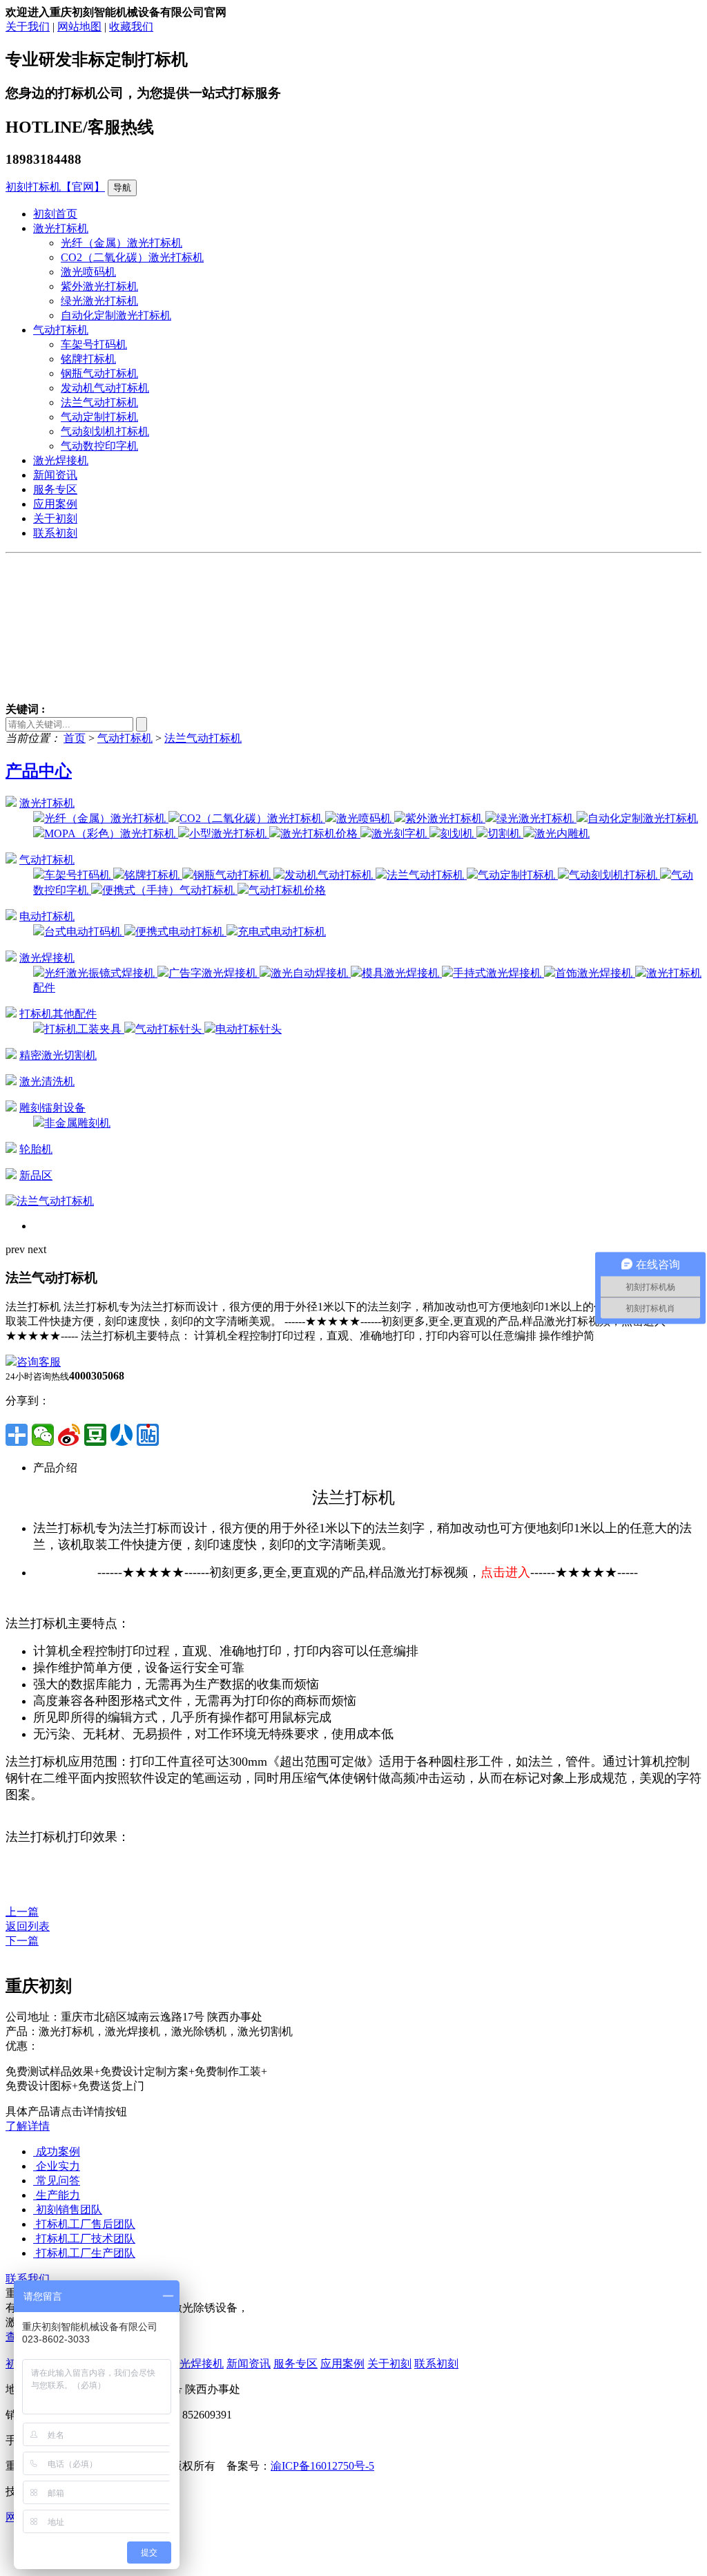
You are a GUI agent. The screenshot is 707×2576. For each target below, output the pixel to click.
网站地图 (79, 27)
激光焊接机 (61, 460)
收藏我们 (131, 27)
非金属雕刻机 (77, 1123)
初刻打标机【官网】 (55, 187)
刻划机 (458, 833)
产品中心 (39, 771)
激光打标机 (61, 228)
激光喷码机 (88, 272)
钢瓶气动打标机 (99, 373)
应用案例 (55, 504)
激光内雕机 (562, 833)
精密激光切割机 (58, 1055)
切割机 (505, 833)
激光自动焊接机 (311, 973)
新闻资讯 (55, 475)
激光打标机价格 (320, 833)
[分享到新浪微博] (69, 1435)
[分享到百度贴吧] (148, 1435)
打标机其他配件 (58, 1014)
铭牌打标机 (88, 359)
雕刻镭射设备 (52, 1108)
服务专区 (55, 489)
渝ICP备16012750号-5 (322, 2466)
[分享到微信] (43, 1435)
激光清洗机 (47, 1081)
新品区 (36, 1175)
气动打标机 (61, 330)
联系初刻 (55, 533)
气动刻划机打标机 (105, 431)
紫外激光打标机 (99, 286)
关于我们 (28, 27)
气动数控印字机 (99, 446)
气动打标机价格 (287, 890)
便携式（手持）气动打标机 (170, 890)
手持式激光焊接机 (498, 973)
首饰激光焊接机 (595, 973)
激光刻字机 (400, 833)
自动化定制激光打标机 (116, 315)
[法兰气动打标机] (50, 1201)
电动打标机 (47, 916)
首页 (75, 738)
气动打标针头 (170, 1029)
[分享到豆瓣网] (95, 1435)
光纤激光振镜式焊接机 (101, 973)
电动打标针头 (249, 1029)
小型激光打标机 (229, 833)
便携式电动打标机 (181, 932)
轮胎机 (36, 1149)
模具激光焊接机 (402, 973)
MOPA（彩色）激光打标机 (111, 833)
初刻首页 (55, 214)
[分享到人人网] (122, 1435)
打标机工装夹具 (84, 1029)
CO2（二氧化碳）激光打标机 (132, 257)
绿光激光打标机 (99, 301)
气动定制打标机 (99, 417)
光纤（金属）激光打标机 (122, 243)
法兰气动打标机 (99, 402)
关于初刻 (55, 518)
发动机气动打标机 (105, 388)
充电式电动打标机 (282, 932)
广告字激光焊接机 (214, 973)
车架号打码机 (94, 344)
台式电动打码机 (84, 932)
